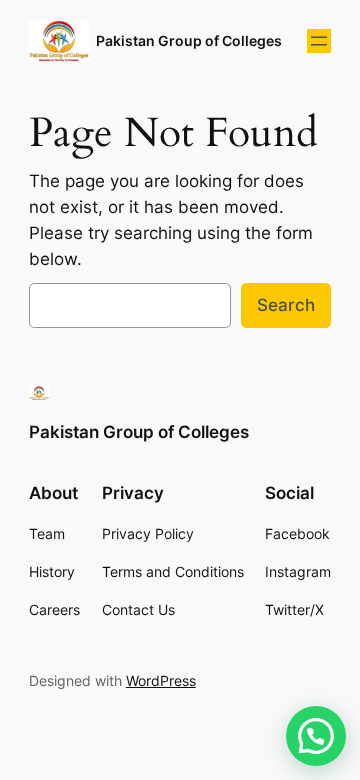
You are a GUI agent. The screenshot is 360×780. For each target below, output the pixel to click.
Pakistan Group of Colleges (189, 40)
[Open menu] (319, 41)
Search (286, 305)
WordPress (161, 680)
